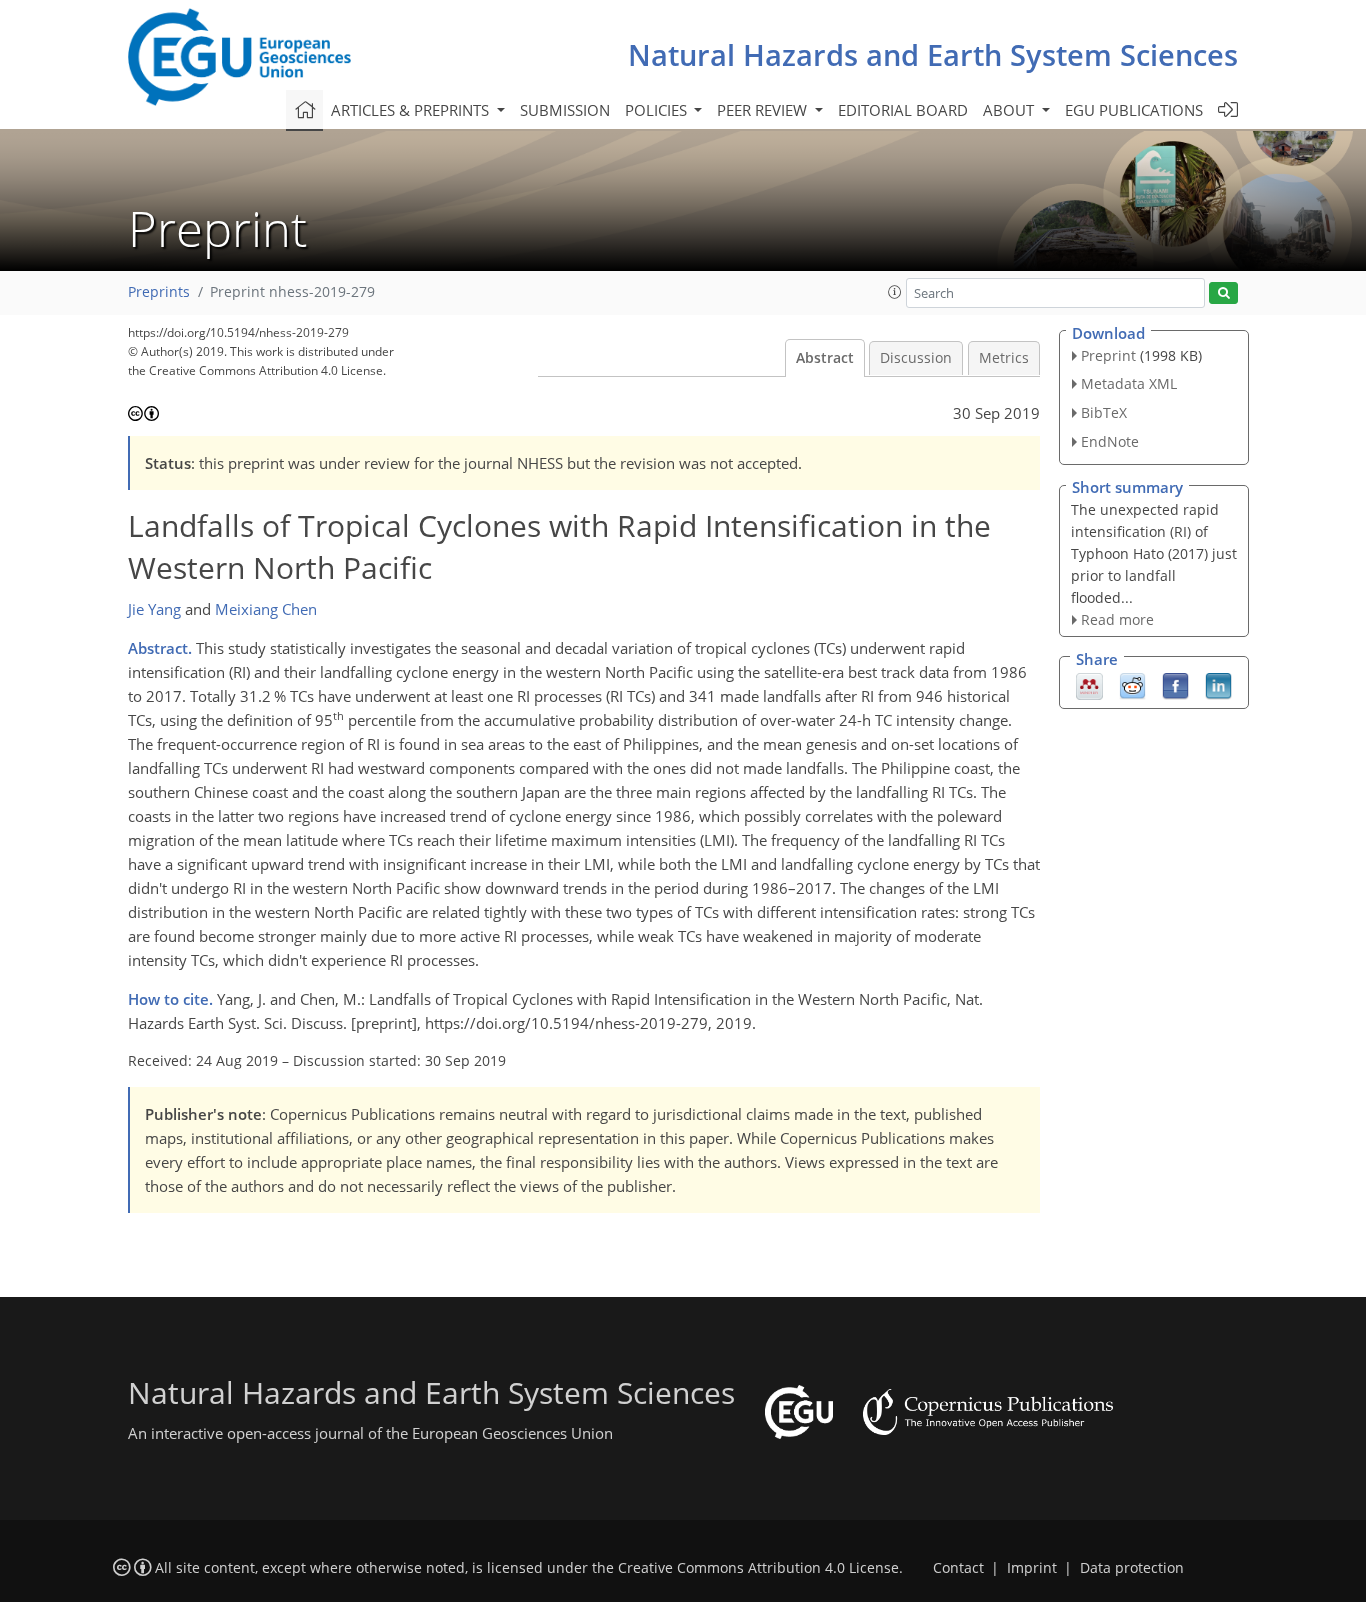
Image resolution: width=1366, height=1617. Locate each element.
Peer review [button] (764, 110)
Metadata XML (1129, 383)
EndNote (1110, 441)
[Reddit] (1132, 685)
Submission (565, 110)
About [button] (1010, 110)
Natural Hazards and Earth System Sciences (933, 54)
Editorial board (903, 110)
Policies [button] (658, 110)
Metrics (1004, 358)
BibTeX (1104, 412)
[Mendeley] (1089, 685)
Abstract (825, 358)
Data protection (1132, 1568)
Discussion (916, 358)
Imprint (1032, 1568)
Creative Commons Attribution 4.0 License (758, 1568)
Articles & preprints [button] (412, 110)
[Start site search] (1223, 293)
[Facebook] (1175, 685)
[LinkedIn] (1218, 685)
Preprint (1108, 355)
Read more (1117, 619)
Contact (958, 1568)
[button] (895, 292)
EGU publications (1134, 110)
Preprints (159, 292)
